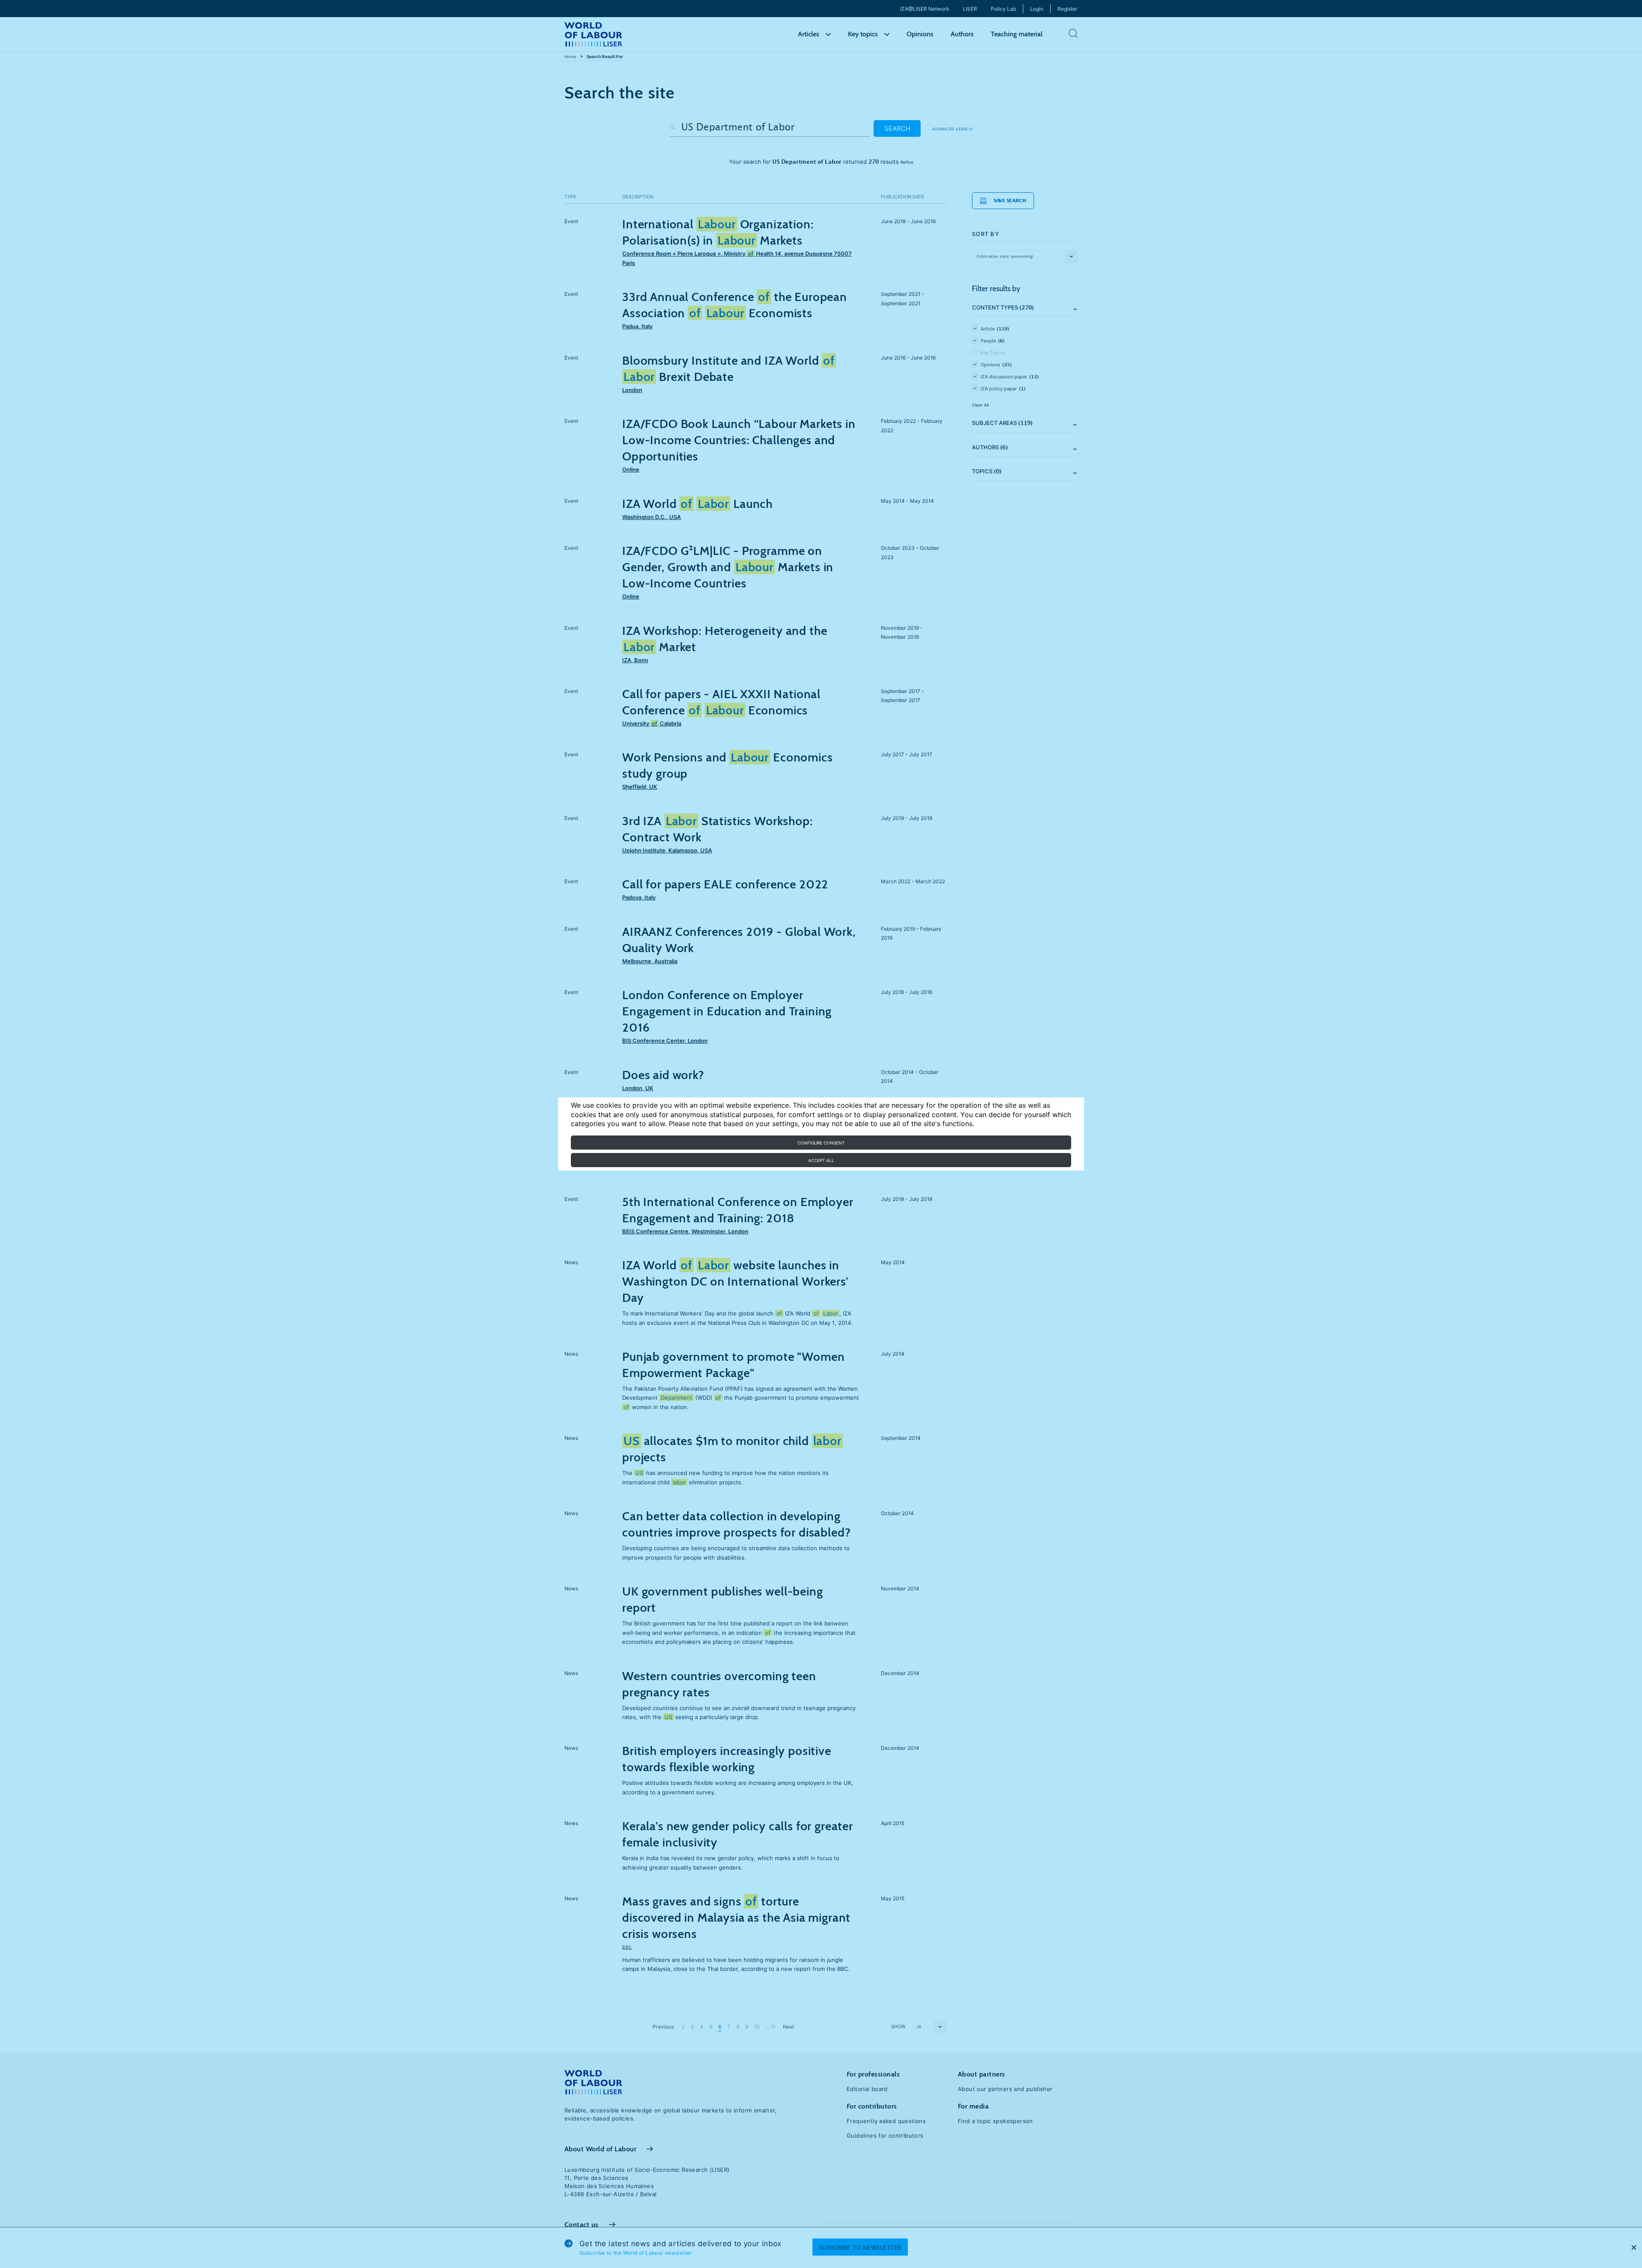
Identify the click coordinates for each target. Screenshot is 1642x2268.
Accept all (821, 1160)
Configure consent (821, 1143)
